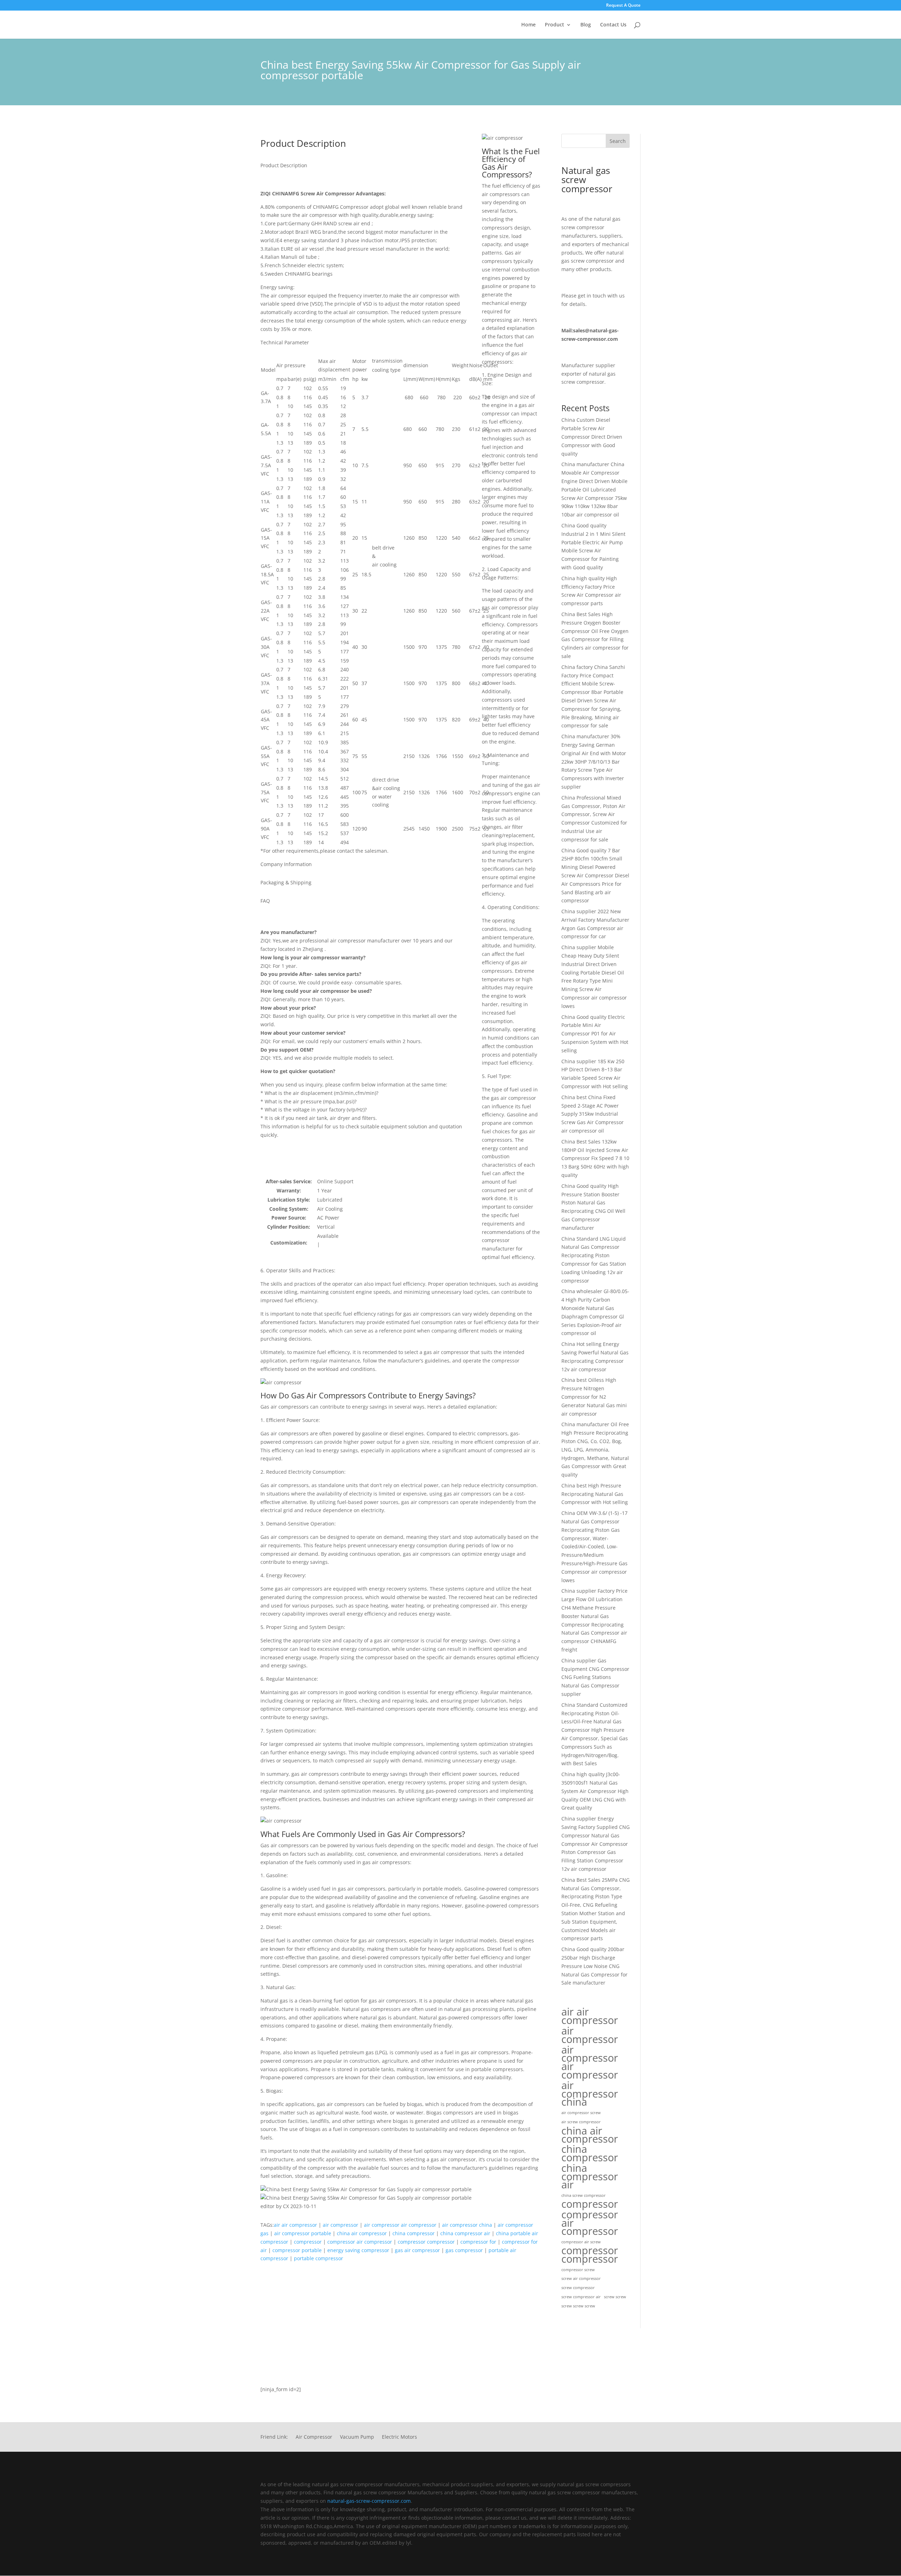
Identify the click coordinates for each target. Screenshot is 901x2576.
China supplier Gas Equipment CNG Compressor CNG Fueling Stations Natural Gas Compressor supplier (595, 1677)
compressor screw (578, 2270)
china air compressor (362, 2233)
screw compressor (578, 2288)
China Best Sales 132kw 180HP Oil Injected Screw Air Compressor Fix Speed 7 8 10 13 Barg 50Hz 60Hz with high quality (595, 1158)
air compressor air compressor (400, 2225)
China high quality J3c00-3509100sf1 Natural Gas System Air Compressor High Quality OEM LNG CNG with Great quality (595, 1791)
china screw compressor (584, 2195)
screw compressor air (581, 2297)
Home (528, 25)
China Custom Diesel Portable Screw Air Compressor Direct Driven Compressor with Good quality (592, 437)
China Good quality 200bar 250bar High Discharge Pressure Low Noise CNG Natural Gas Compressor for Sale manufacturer (594, 1966)
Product (555, 25)
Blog (586, 25)
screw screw (615, 2297)
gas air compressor (417, 2250)
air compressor (341, 2225)
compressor (308, 2242)
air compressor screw (581, 2113)
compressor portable (297, 2250)
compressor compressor (426, 2242)
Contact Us (613, 25)
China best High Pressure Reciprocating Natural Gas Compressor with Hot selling (595, 1494)
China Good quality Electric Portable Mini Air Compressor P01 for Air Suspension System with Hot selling (595, 1034)
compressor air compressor (360, 2242)
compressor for (478, 2242)
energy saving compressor (358, 2250)
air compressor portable (303, 2233)
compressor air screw (581, 2242)
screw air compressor (581, 2279)
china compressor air (465, 2233)
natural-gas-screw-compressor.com (369, 2501)
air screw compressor (581, 2122)
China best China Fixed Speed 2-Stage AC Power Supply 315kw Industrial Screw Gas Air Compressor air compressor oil (593, 1114)
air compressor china (467, 2225)
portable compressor (319, 2258)
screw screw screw (578, 2306)
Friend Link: (274, 2437)
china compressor (414, 2233)
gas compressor (464, 2250)
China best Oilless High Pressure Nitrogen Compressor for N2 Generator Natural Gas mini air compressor (594, 1397)
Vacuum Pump (357, 2437)
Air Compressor (314, 2437)
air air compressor (295, 2225)
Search (618, 141)
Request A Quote (623, 6)
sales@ (581, 330)
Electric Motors (399, 2437)
